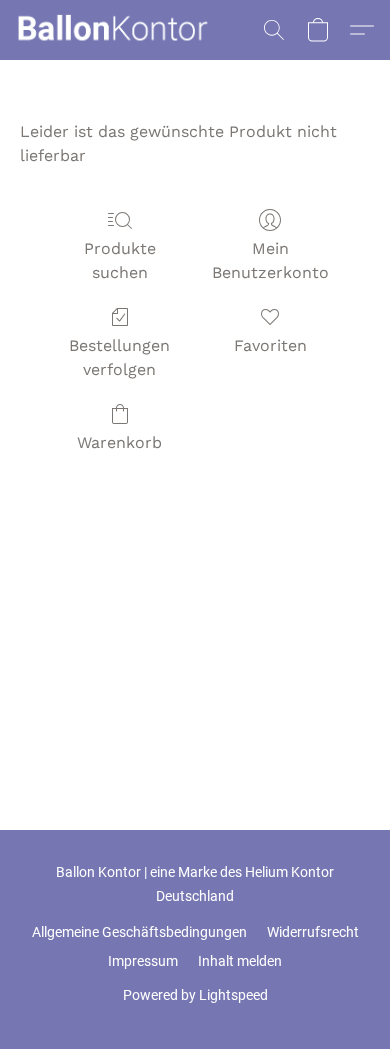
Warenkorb (119, 442)
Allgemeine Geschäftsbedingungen (139, 932)
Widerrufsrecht (313, 932)
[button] (117, 30)
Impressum (143, 961)
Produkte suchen (120, 260)
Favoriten (270, 345)
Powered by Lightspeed (195, 995)
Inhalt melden (240, 961)
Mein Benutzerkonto (270, 260)
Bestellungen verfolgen (119, 357)
